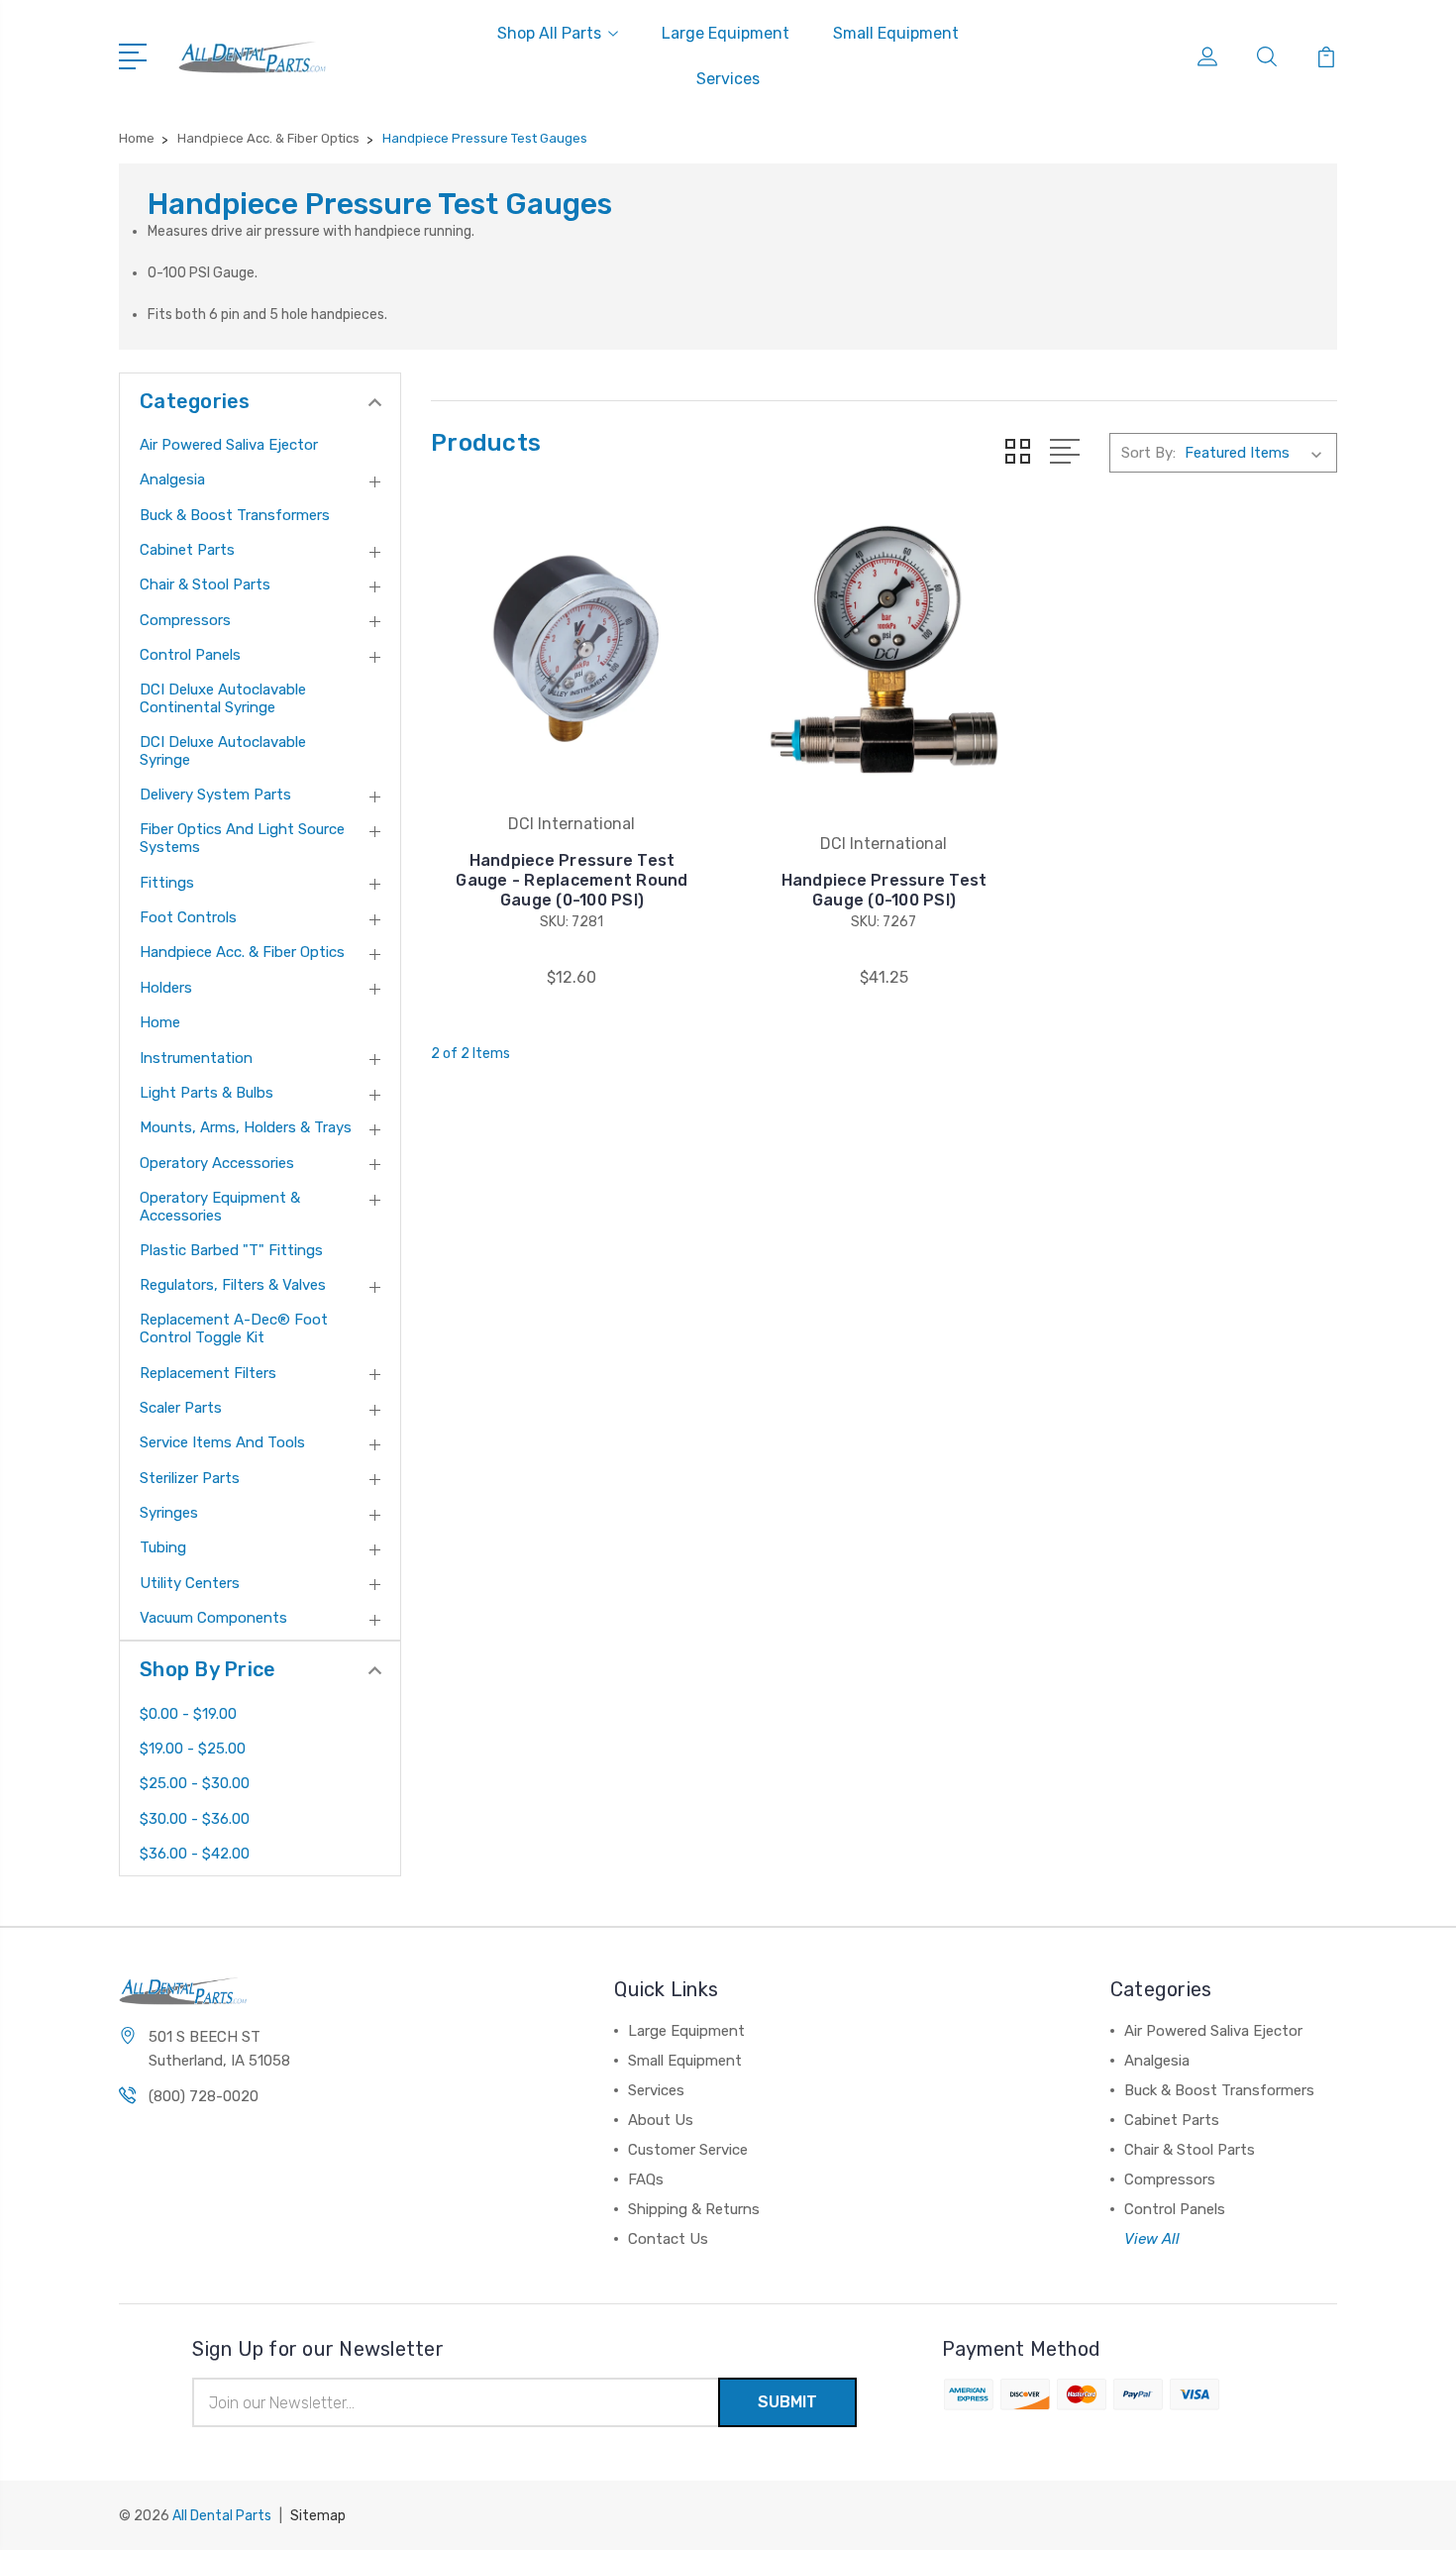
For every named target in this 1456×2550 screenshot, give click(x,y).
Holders (166, 988)
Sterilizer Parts (190, 1478)
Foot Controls (188, 917)
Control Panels (190, 655)
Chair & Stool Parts (205, 584)
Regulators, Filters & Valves (233, 1285)
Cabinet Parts (187, 550)
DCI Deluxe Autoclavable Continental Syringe (223, 698)
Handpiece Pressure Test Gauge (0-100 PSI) (884, 890)
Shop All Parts (549, 33)
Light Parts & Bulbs (207, 1093)
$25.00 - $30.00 (195, 1783)
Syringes (169, 1513)
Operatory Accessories (217, 1163)
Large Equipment (726, 33)
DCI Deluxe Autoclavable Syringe (223, 751)
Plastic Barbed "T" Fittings (231, 1250)
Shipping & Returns (694, 2209)
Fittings (167, 883)
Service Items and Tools (222, 1442)
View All (1152, 2239)
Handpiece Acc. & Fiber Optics (242, 952)
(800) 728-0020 (204, 2096)
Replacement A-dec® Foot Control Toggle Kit (234, 1328)
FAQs (646, 2179)
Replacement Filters (208, 1373)
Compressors (185, 620)
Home (160, 1022)
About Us (661, 2120)
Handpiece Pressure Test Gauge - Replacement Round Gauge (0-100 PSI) (572, 880)
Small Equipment (896, 33)
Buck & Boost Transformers (235, 515)
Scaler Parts (181, 1408)
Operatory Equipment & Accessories (220, 1207)
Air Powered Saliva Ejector (229, 445)
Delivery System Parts (215, 795)
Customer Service (688, 2150)
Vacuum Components (213, 1618)
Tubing (163, 1547)
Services (728, 79)
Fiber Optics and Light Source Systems (242, 838)
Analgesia (172, 479)
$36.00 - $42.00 (195, 1854)
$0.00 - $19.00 (188, 1714)
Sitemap (318, 2516)
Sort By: (1148, 453)
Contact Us (668, 2239)
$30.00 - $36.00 (195, 1819)
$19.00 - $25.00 (193, 1749)
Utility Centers (190, 1583)
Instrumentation (196, 1058)
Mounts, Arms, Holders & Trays (246, 1127)
